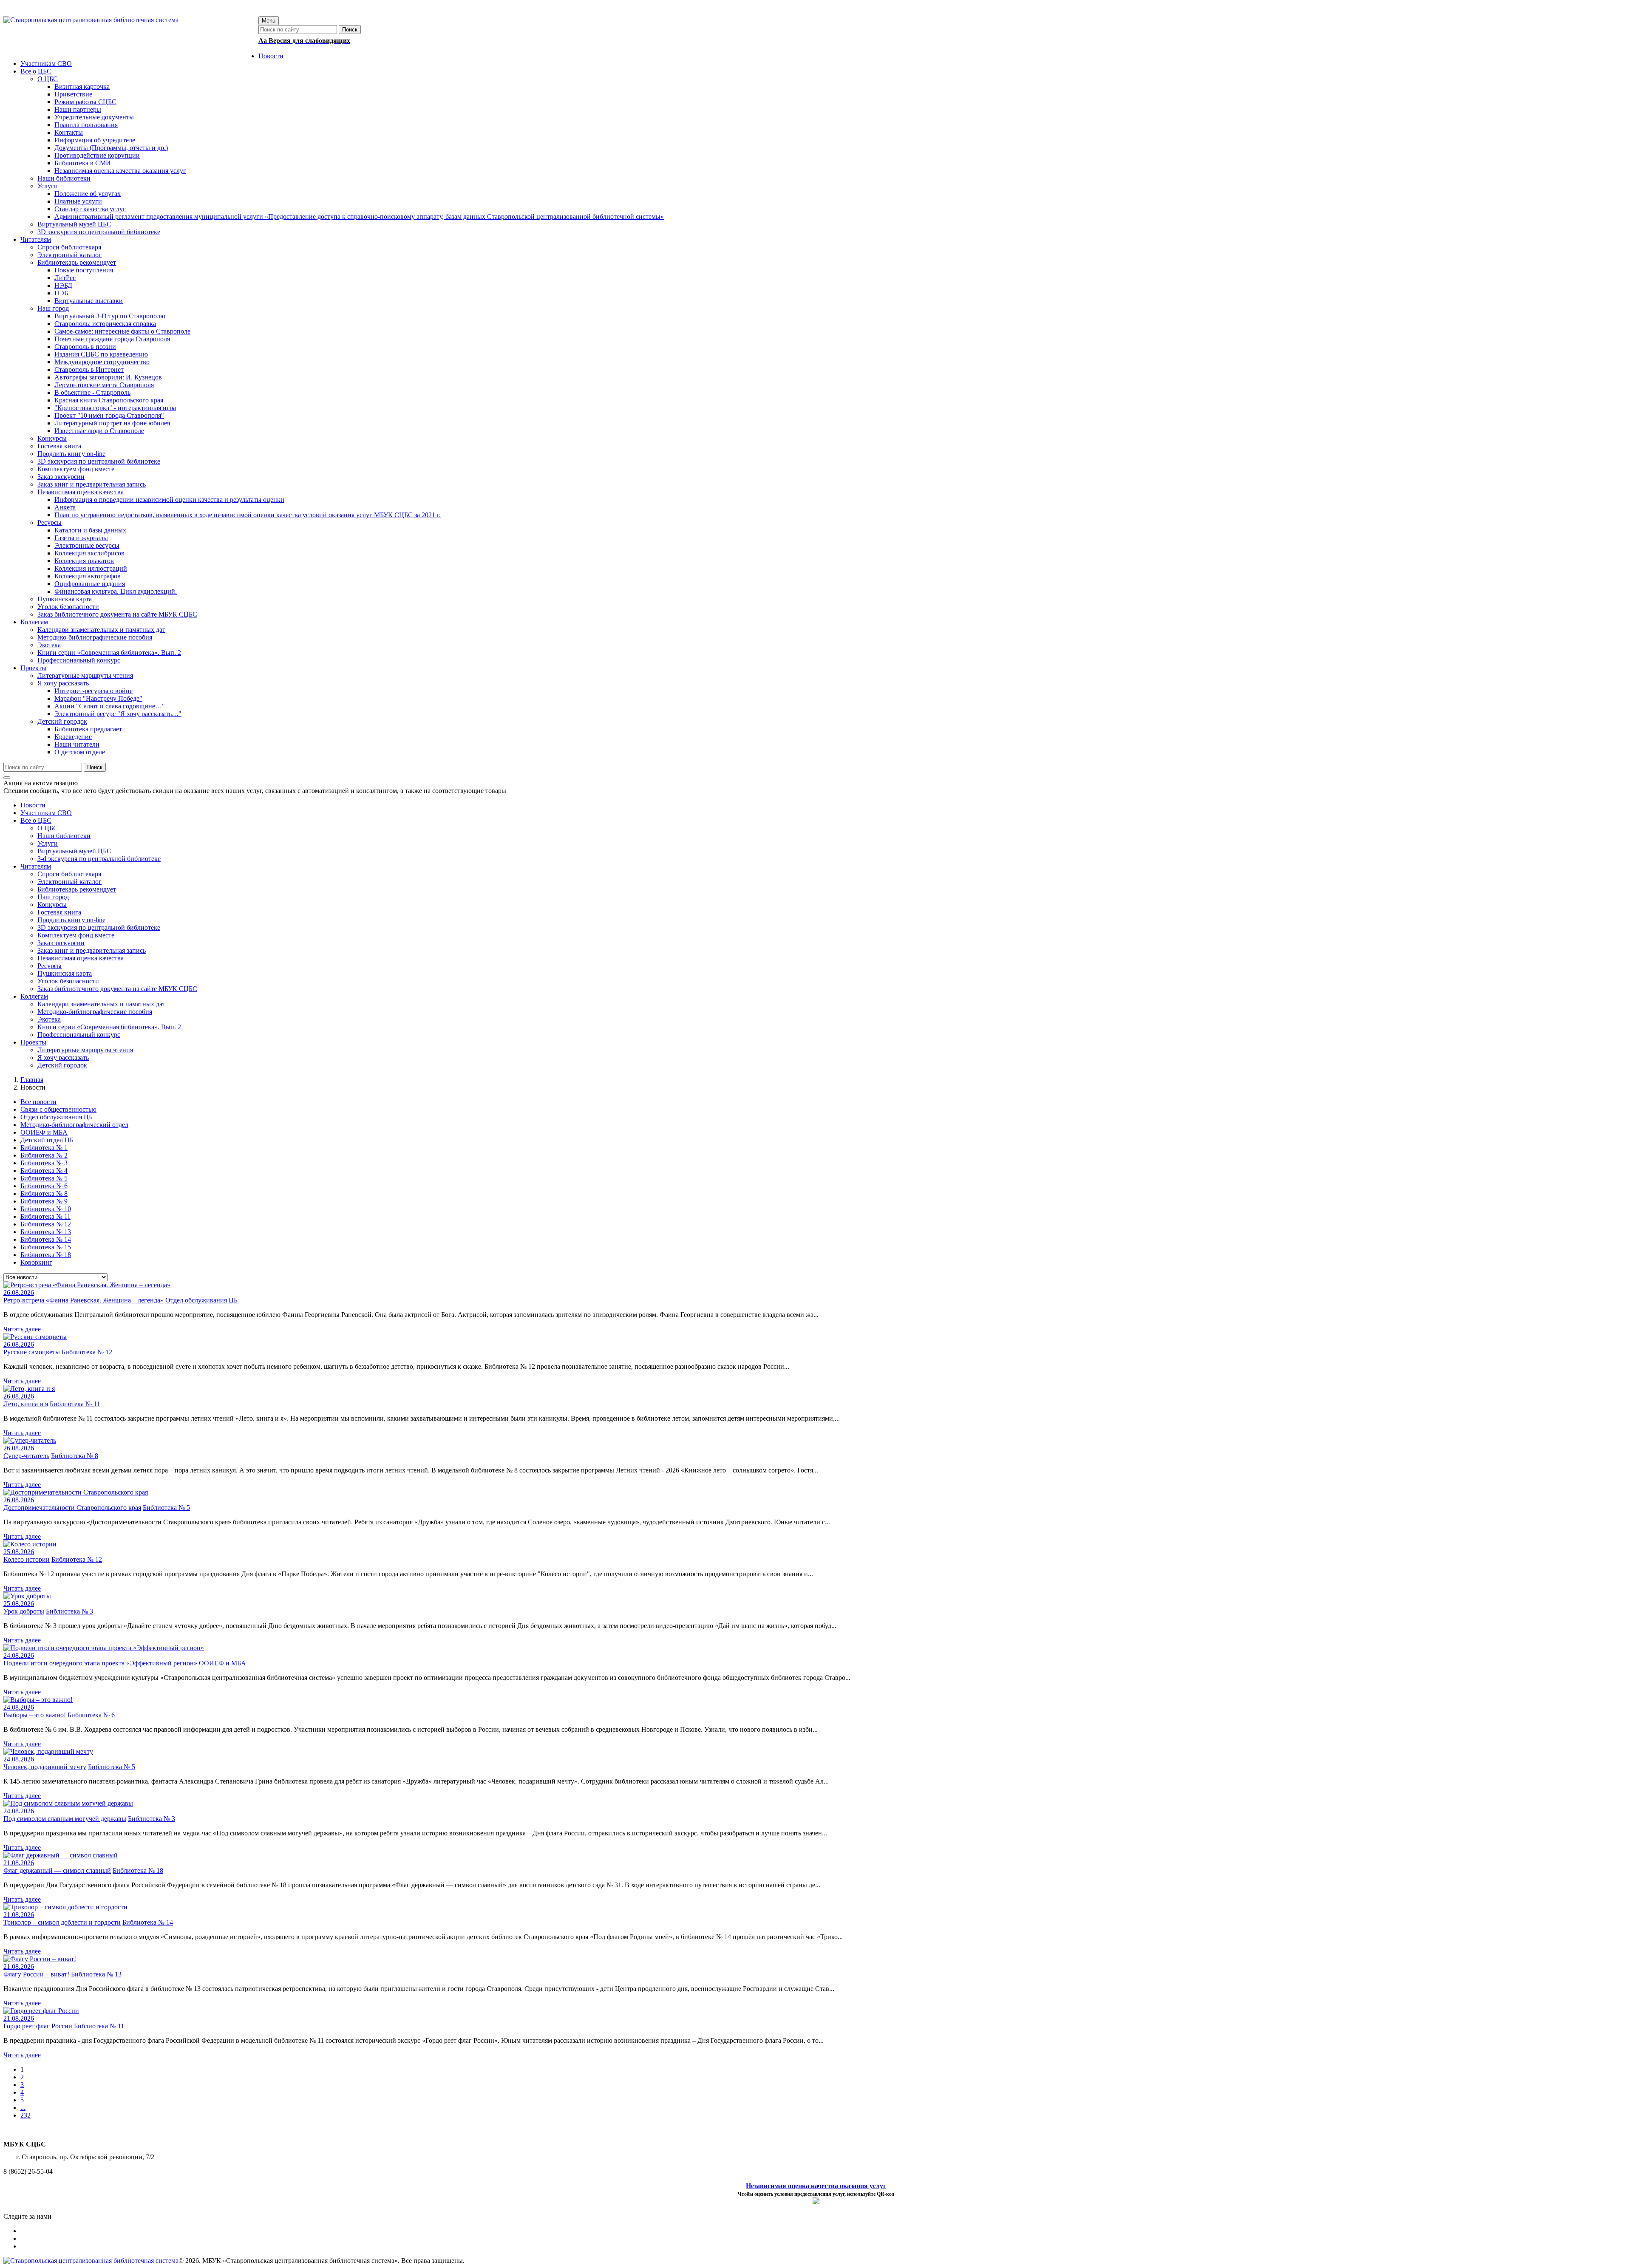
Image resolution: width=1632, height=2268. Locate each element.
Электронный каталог (69, 882)
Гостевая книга (59, 912)
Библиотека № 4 (44, 1171)
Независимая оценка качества (81, 958)
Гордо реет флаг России (38, 2026)
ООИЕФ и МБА (44, 1132)
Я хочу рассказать (63, 1058)
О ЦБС (48, 828)
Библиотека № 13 (46, 1232)
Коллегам (34, 996)
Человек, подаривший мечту (45, 1767)
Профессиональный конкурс (79, 1035)
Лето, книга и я (26, 1404)
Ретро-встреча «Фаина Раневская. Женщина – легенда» (84, 1300)
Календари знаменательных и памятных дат (101, 1004)
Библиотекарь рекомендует (77, 889)
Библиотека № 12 (46, 1224)
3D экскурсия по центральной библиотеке (99, 927)
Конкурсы (52, 905)
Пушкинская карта (65, 973)
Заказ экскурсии (61, 943)
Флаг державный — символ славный (57, 1870)
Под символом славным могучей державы (65, 1819)
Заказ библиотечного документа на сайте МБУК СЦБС (117, 989)
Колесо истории (27, 1559)
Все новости (38, 1102)
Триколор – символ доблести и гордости (62, 1922)
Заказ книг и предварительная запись (92, 950)
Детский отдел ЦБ (47, 1140)
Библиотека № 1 (44, 1148)
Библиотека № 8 (44, 1193)
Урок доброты (24, 1611)
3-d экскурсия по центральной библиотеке (99, 859)
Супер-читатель (26, 1456)
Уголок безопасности (68, 981)
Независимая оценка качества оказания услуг (816, 2186)
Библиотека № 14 (46, 1239)
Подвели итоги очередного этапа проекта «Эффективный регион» (100, 1663)
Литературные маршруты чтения (85, 1050)
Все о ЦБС (36, 820)
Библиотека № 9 (44, 1201)
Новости (33, 805)
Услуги (48, 843)
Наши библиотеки (64, 836)
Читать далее (22, 1329)
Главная (32, 1080)
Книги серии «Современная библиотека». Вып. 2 (109, 1027)
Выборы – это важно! (35, 1715)
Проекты (33, 1042)
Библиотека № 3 (44, 1163)
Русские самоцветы (32, 1352)
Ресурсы (50, 966)
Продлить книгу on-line (71, 920)
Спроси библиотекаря (69, 874)
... (23, 2108)
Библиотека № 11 (45, 1216)
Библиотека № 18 (46, 1255)
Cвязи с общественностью (58, 1109)
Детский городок (62, 1065)
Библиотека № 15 (46, 1247)
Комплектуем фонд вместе (76, 935)
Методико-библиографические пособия (95, 1012)
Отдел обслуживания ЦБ (57, 1117)
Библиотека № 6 (44, 1186)
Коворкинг (36, 1262)
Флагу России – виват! (36, 1974)
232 (25, 2115)
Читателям (36, 866)
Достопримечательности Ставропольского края (72, 1508)
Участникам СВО (46, 813)
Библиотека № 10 (46, 1209)
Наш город (53, 897)
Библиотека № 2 (44, 1155)
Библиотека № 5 (44, 1178)
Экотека (49, 1019)
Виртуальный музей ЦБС (74, 851)
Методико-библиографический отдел (74, 1125)
